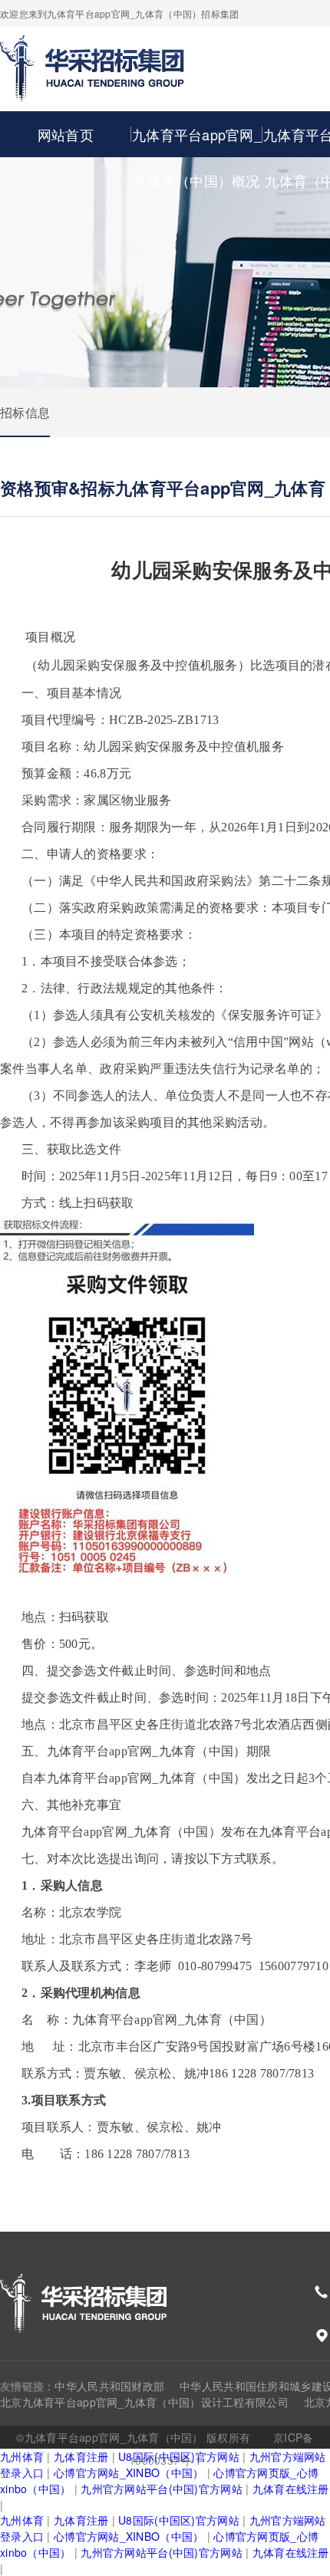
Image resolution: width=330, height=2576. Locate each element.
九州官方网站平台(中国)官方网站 (161, 2489)
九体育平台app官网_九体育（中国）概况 (197, 157)
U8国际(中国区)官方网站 (179, 2456)
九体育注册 (81, 2456)
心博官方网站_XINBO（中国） (129, 2472)
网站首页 (66, 134)
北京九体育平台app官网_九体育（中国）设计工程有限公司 (144, 2402)
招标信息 (25, 412)
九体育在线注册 (291, 2489)
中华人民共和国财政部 (109, 2386)
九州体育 (22, 2456)
